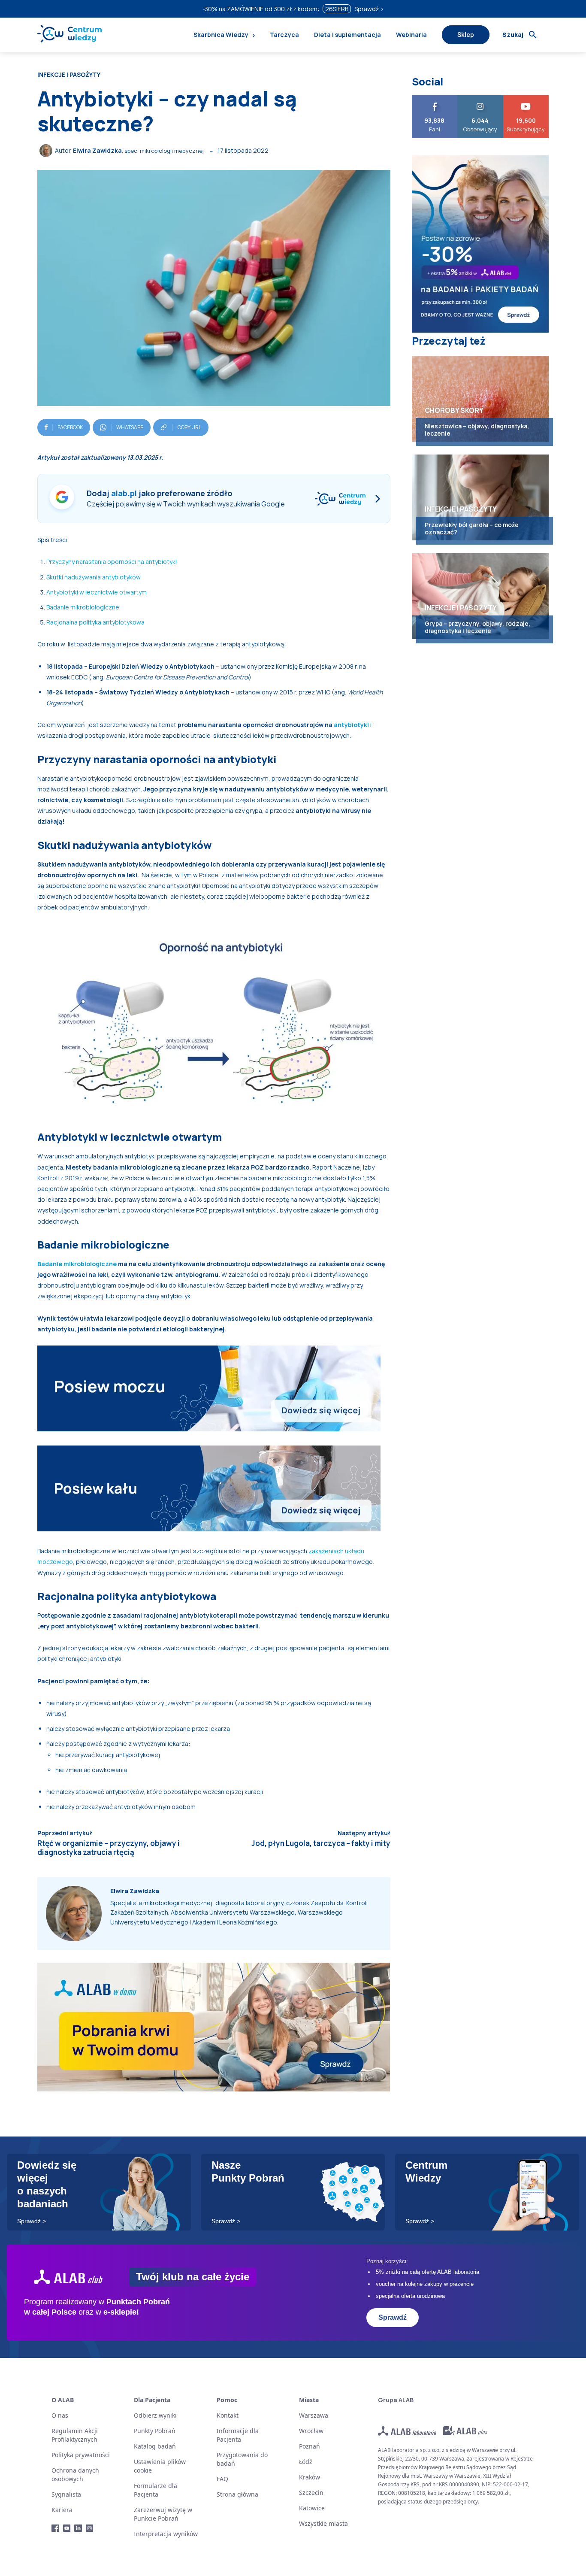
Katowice (312, 2508)
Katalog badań (155, 2446)
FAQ (222, 2479)
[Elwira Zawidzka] (47, 151)
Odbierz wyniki (155, 2415)
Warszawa (314, 2415)
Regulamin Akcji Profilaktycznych (75, 2435)
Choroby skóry (454, 410)
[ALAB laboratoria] (407, 2431)
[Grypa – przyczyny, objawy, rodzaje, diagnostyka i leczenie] (480, 596)
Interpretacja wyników (166, 2534)
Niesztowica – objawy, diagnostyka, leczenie (477, 430)
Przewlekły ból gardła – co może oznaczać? (472, 528)
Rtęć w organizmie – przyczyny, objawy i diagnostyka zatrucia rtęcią (109, 1847)
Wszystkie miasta (323, 2523)
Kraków (310, 2477)
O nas (60, 2415)
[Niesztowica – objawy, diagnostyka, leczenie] (480, 399)
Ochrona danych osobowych (75, 2474)
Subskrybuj (526, 98)
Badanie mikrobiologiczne (83, 607)
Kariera (62, 2510)
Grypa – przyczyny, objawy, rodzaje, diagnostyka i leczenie (477, 627)
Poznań (310, 2446)
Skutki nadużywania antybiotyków (94, 577)
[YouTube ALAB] (67, 2528)
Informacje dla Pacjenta (238, 2435)
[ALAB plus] (465, 2431)
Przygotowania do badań (242, 2459)
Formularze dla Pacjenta (156, 2490)
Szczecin (311, 2493)
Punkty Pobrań (155, 2431)
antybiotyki (352, 725)
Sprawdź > (32, 2221)
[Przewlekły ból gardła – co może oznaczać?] (480, 497)
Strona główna (237, 2494)
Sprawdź (393, 2317)
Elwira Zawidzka (97, 150)
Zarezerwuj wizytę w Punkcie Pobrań (163, 2514)
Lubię (435, 98)
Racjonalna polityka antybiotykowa (95, 622)
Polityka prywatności (81, 2455)
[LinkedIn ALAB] (78, 2528)
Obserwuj (480, 98)
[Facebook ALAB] (56, 2528)
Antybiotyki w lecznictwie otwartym (97, 592)
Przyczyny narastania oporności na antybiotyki (112, 562)
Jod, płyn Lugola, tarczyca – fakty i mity (321, 1843)
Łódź (306, 2462)
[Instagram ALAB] (90, 2528)
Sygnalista (66, 2494)
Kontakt (228, 2415)
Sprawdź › (369, 9)
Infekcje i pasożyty (69, 75)
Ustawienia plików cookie (160, 2466)
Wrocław (311, 2431)
